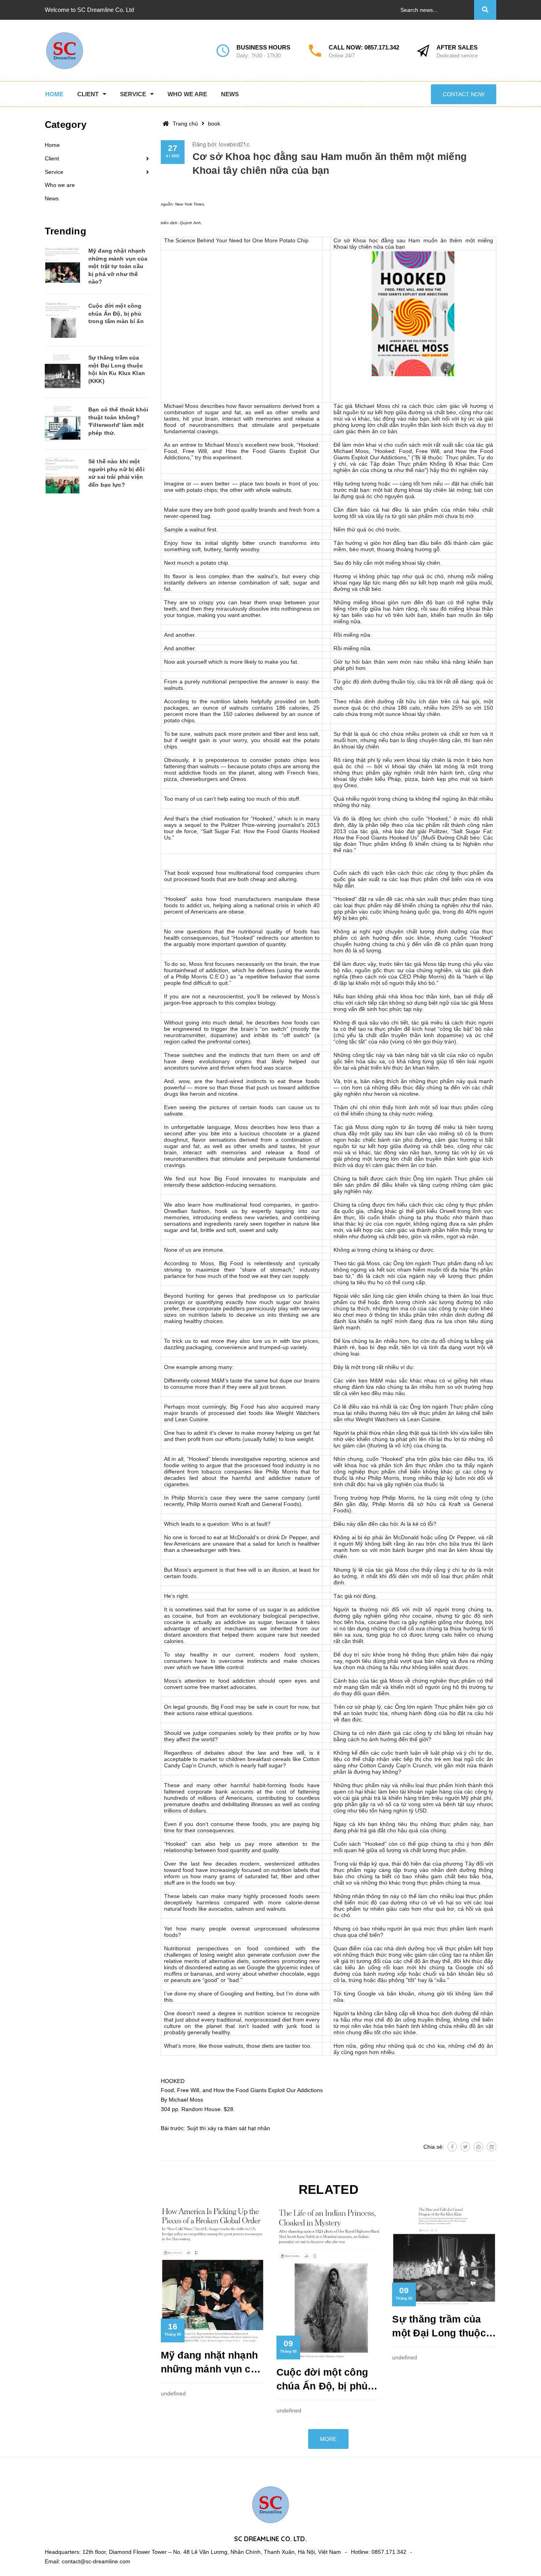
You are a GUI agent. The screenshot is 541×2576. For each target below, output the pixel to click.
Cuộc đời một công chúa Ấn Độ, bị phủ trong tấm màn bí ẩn (324, 2380)
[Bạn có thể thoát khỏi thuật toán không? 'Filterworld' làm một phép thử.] (63, 424)
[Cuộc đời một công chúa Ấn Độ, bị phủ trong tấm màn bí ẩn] (63, 320)
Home (52, 145)
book (214, 124)
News (52, 198)
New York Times (190, 204)
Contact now (464, 94)
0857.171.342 (382, 47)
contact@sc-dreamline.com (96, 2561)
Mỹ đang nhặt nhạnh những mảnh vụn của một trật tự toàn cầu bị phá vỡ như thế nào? (212, 2363)
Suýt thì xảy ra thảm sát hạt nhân (229, 2128)
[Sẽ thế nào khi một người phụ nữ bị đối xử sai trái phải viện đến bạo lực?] (63, 476)
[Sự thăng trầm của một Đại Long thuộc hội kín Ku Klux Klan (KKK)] (63, 372)
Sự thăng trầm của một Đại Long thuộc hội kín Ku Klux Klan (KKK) (441, 2327)
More (328, 2439)
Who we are (60, 185)
